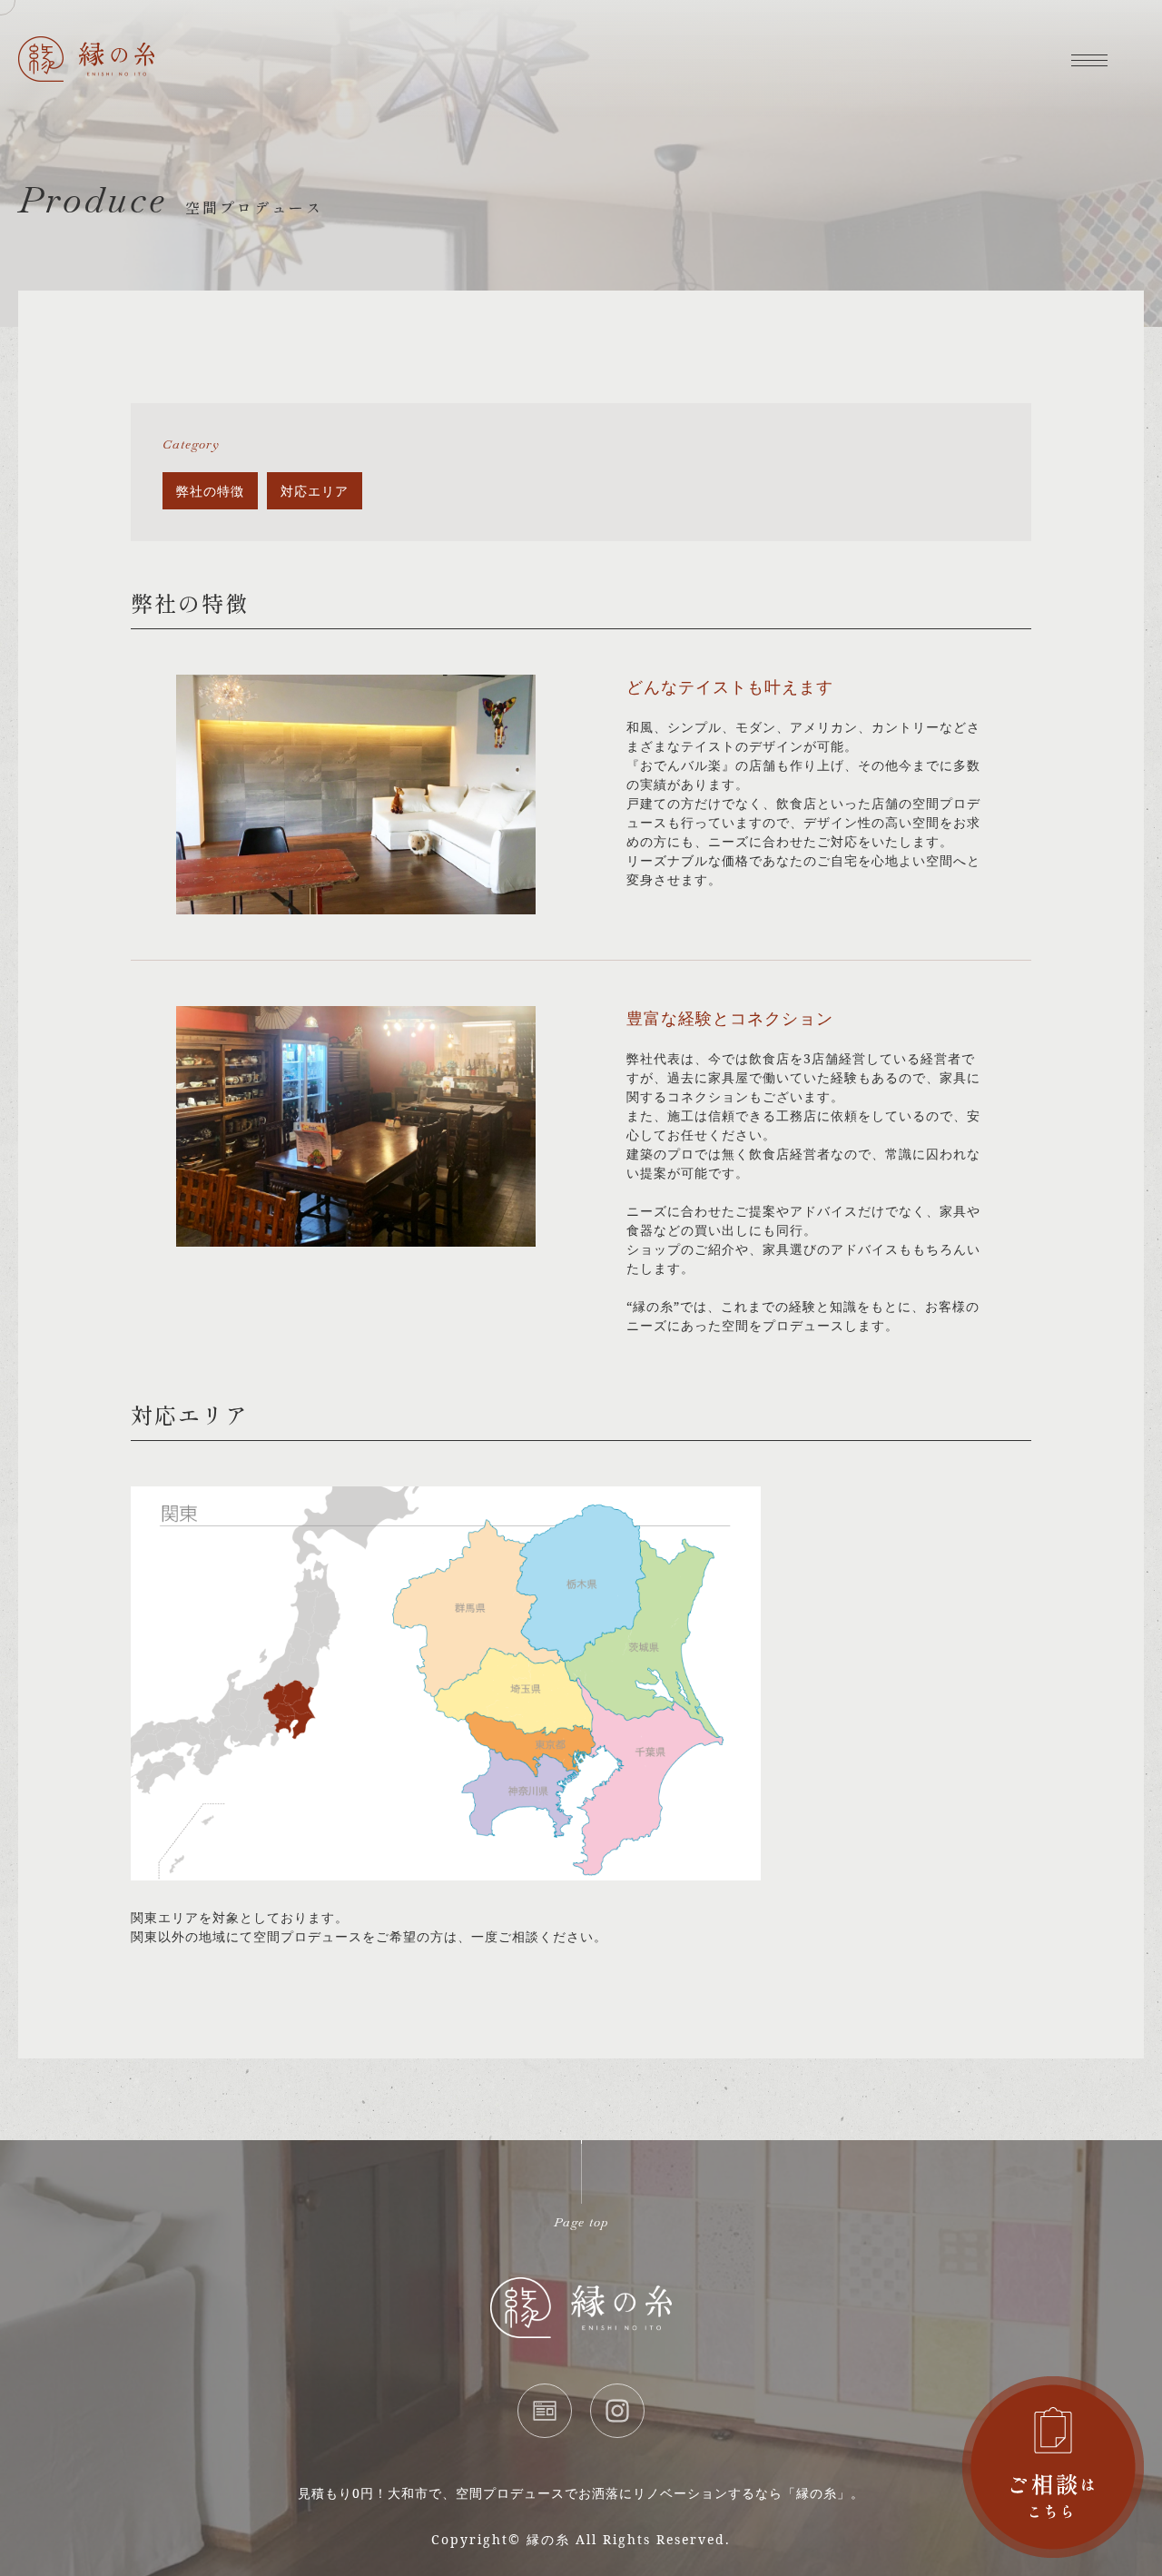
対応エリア (315, 491)
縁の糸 (548, 2539)
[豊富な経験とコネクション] (356, 1237)
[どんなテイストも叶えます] (356, 905)
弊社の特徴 (210, 491)
